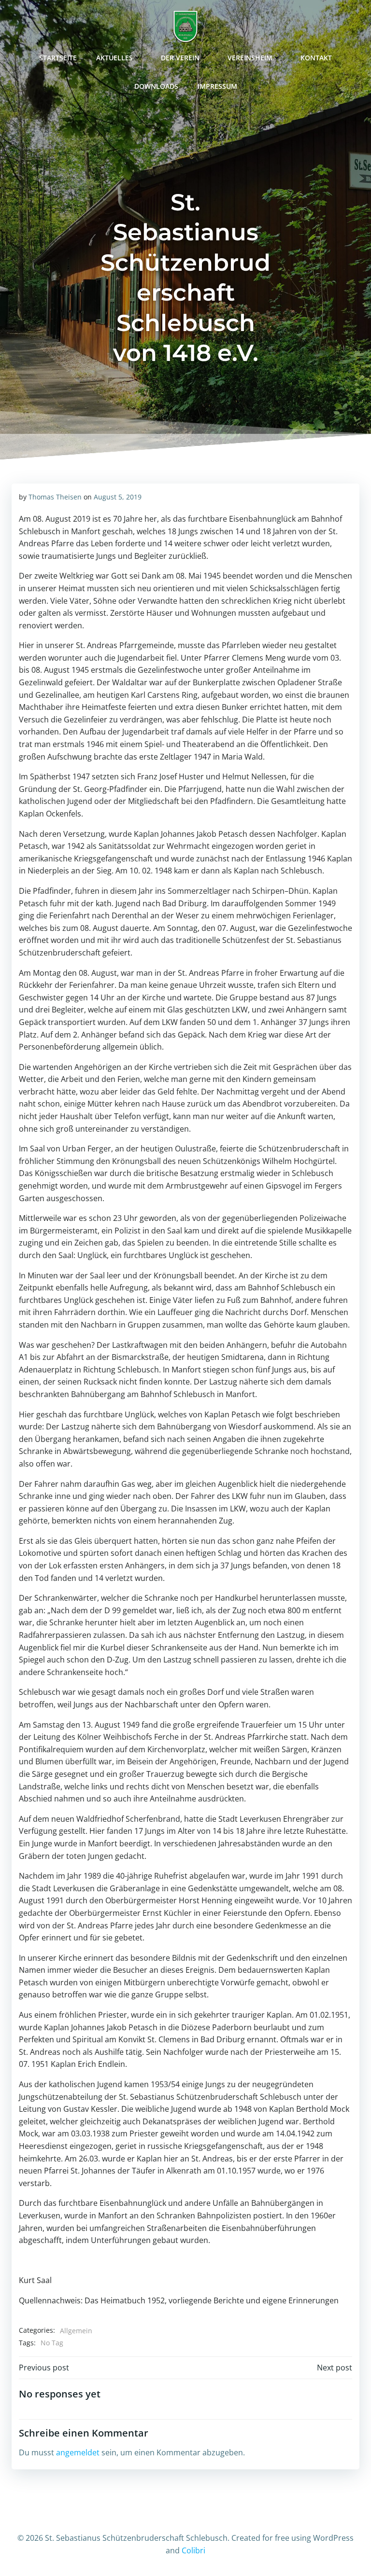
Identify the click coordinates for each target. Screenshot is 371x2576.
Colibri (193, 2550)
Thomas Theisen (55, 497)
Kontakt (316, 58)
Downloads (156, 86)
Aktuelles (114, 58)
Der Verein (180, 58)
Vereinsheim (250, 58)
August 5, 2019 (118, 497)
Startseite (58, 58)
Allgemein (76, 2331)
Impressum (217, 86)
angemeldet (78, 2452)
